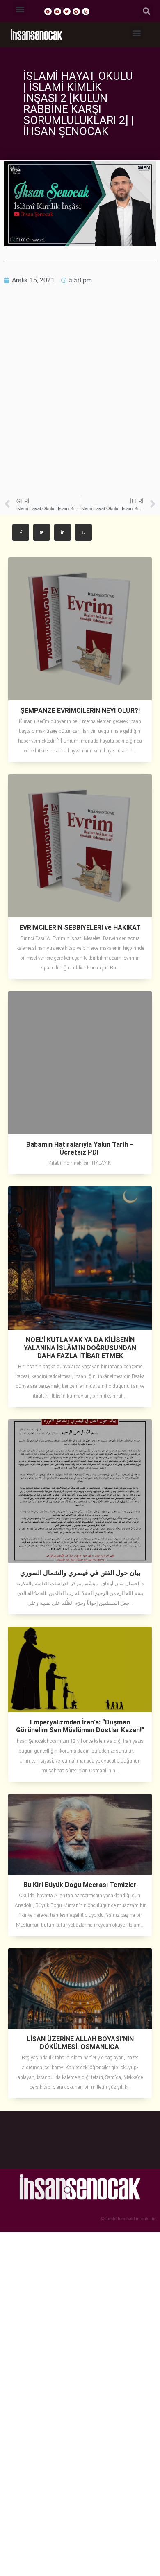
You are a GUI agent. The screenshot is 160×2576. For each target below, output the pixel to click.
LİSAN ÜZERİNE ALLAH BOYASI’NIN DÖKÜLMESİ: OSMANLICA (80, 2043)
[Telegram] (76, 11)
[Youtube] (57, 11)
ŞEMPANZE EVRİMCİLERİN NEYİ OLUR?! (80, 711)
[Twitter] (67, 11)
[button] (20, 9)
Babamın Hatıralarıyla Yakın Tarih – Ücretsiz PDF (80, 1148)
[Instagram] (86, 11)
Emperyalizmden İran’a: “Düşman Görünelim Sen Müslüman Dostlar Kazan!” (80, 1726)
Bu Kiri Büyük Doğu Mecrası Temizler (80, 1885)
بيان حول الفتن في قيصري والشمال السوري (80, 1573)
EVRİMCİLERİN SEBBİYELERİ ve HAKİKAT (80, 928)
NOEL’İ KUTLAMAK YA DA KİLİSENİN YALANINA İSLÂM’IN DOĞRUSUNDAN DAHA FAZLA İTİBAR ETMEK (80, 1348)
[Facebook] (48, 11)
